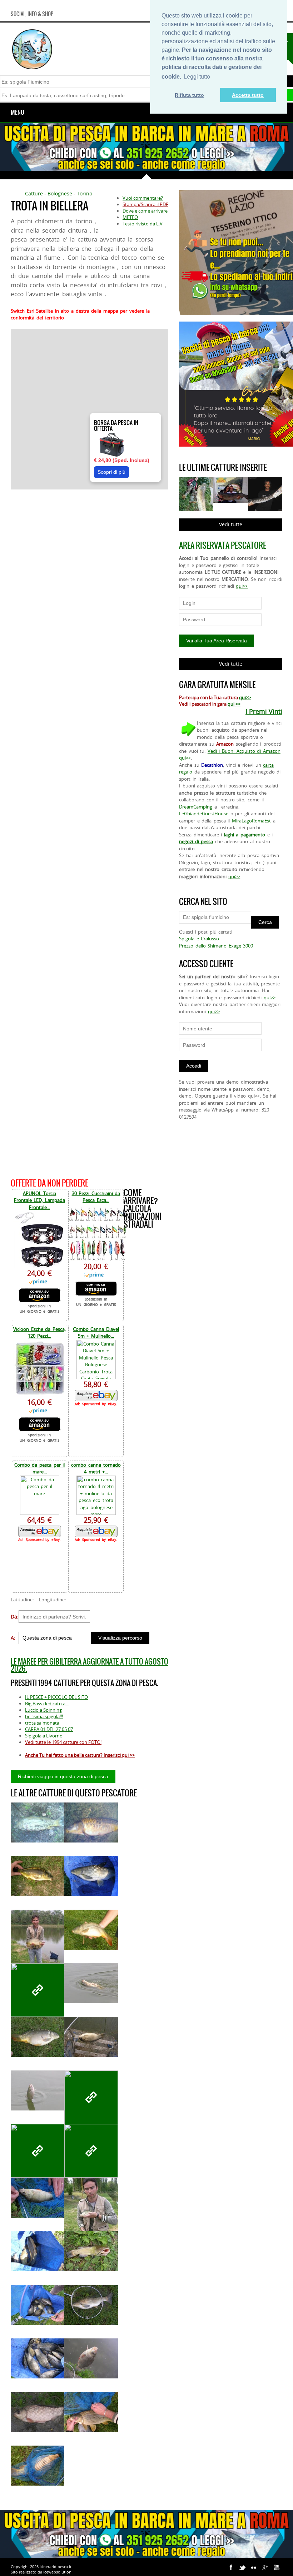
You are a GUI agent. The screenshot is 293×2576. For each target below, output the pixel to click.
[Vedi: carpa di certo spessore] (38, 2037)
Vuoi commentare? (143, 198)
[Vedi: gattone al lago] (91, 2251)
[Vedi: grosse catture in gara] (38, 2251)
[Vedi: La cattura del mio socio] (91, 2213)
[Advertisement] (90, 833)
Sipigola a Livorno (44, 1736)
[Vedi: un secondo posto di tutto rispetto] (38, 2359)
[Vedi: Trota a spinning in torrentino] (91, 2151)
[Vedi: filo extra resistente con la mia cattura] (91, 2359)
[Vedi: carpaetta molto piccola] (38, 1876)
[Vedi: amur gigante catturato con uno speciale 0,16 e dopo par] (91, 1876)
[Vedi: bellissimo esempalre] (38, 2412)
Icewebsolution (57, 2572)
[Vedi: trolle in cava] (91, 2097)
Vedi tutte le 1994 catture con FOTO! (63, 1742)
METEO (130, 217)
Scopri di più (111, 472)
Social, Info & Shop (32, 14)
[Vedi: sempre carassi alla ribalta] (91, 2037)
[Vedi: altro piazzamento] (38, 2305)
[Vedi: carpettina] (38, 1945)
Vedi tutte (231, 524)
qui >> (234, 704)
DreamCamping (196, 807)
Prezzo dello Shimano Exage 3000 (216, 946)
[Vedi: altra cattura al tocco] (38, 2151)
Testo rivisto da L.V (143, 224)
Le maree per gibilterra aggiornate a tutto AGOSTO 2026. (90, 1665)
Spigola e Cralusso (199, 939)
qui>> (242, 586)
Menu (18, 112)
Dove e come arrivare (145, 211)
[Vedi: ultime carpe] (91, 1823)
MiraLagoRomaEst (251, 821)
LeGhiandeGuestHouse (204, 814)
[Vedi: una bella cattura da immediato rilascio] (38, 2198)
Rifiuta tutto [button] (189, 95)
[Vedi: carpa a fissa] (38, 2466)
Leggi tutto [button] (197, 77)
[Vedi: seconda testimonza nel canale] (38, 1823)
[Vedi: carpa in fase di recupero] (91, 1983)
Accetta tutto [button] (248, 95)
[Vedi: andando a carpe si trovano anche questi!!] (38, 1990)
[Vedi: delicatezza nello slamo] (91, 2412)
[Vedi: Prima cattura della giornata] (38, 2091)
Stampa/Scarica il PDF (145, 204)
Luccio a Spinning (43, 1710)
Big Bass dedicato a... (47, 1704)
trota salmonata (42, 1723)
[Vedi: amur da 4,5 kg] (91, 2305)
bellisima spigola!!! (44, 1716)
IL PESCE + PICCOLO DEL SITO (56, 1697)
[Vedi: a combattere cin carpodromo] (91, 1930)
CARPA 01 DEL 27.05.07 (49, 1729)
